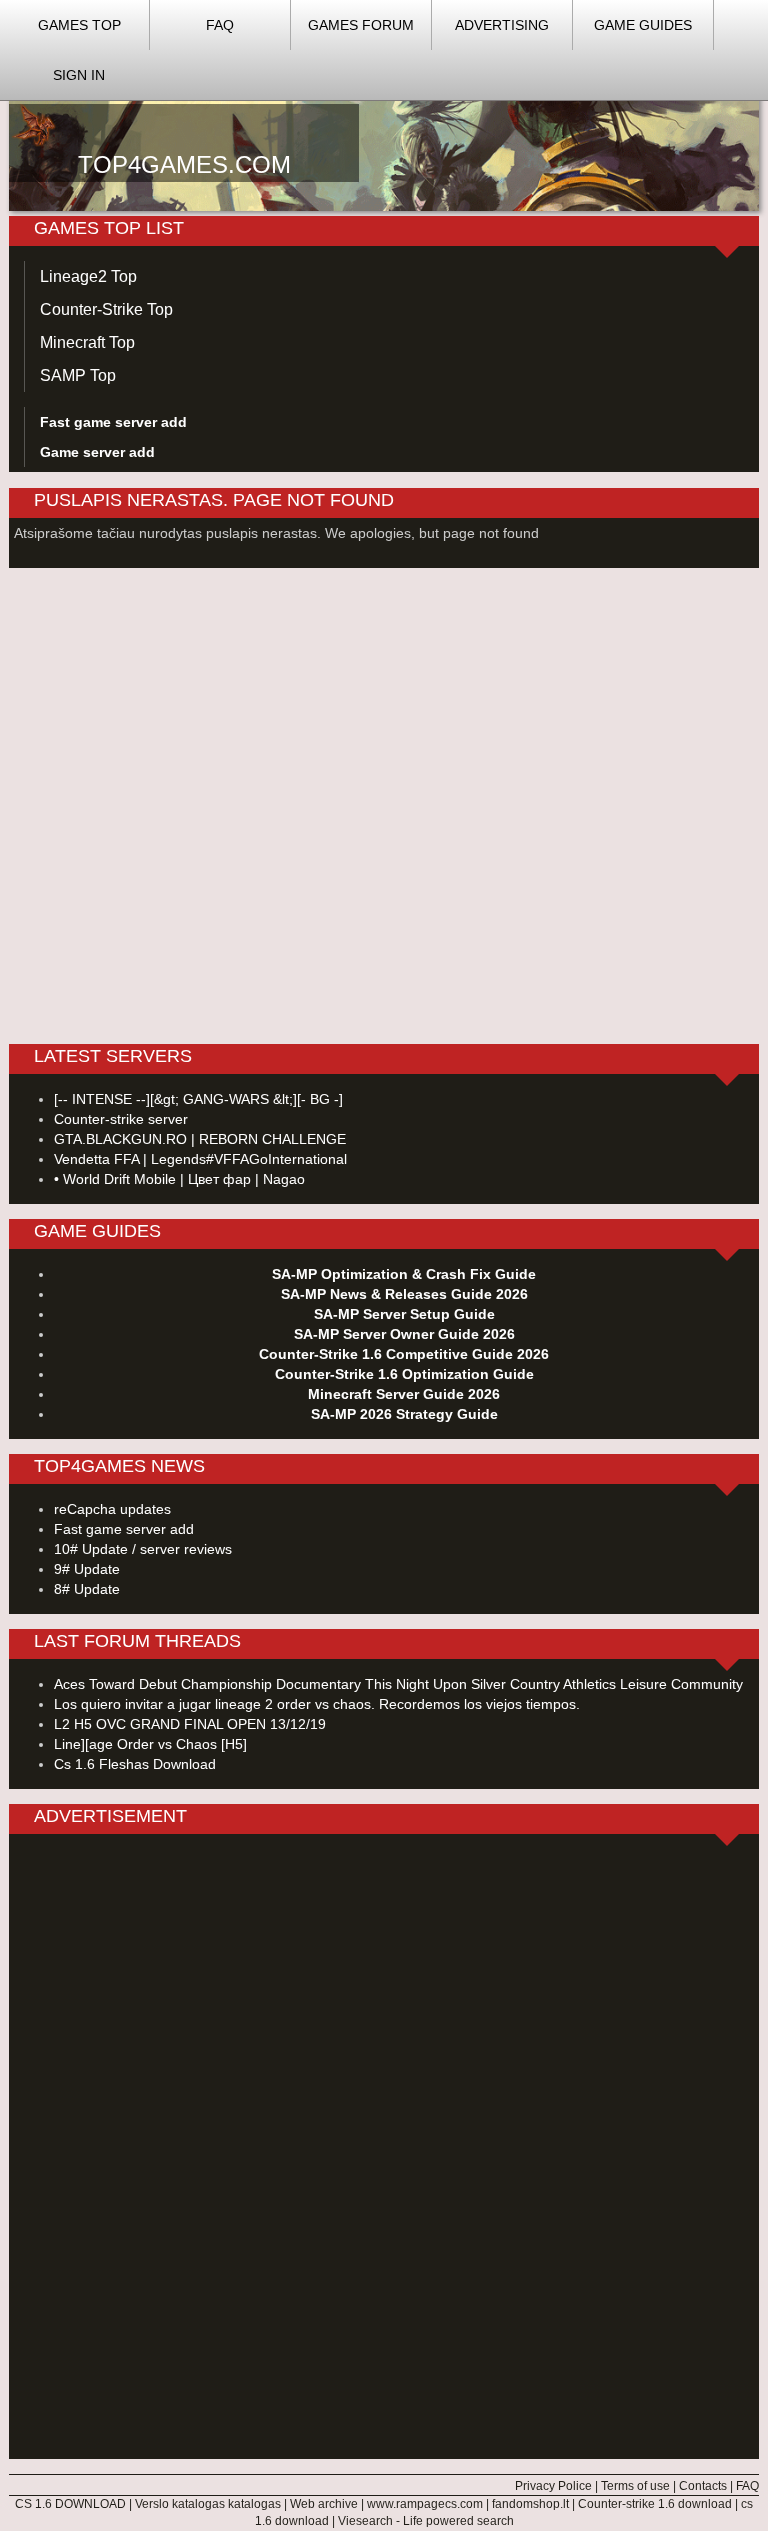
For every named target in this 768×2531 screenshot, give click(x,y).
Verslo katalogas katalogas (208, 2504)
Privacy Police (553, 2486)
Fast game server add (124, 1529)
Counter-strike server (121, 1119)
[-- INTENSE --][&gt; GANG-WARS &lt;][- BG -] (198, 1099)
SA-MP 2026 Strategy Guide (404, 1414)
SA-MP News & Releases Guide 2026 (404, 1294)
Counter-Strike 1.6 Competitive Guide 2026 (404, 1354)
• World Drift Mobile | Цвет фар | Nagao (179, 1179)
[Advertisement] (384, 2149)
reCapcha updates (112, 1509)
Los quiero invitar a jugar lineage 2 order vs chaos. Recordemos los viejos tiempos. (317, 1704)
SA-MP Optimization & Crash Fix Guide (404, 1274)
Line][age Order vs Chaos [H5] (150, 1744)
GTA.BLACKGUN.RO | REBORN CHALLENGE (200, 1139)
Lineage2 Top (88, 276)
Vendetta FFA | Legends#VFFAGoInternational (200, 1159)
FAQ (220, 25)
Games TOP (79, 25)
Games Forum (361, 25)
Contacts (703, 2486)
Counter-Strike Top (106, 309)
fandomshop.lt (530, 2504)
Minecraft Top (87, 342)
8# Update (87, 1589)
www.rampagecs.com (425, 2504)
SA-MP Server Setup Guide (404, 1314)
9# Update (87, 1569)
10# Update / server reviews (143, 1549)
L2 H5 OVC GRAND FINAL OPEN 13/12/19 (190, 1724)
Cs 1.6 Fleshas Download (135, 1764)
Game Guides (643, 25)
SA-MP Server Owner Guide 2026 (404, 1334)
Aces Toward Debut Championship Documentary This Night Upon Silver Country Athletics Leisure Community (398, 1684)
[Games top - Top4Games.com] (384, 131)
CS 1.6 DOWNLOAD (70, 2504)
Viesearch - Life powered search (426, 2521)
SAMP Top (78, 375)
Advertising (502, 25)
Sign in (79, 75)
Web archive (324, 2504)
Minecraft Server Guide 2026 (404, 1394)
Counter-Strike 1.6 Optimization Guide (404, 1374)
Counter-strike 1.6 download (655, 2504)
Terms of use (635, 2486)
